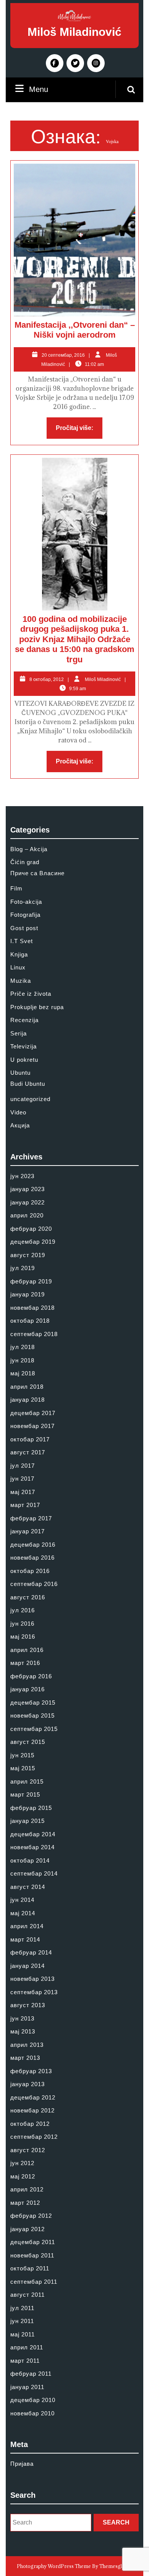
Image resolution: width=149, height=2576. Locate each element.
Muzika (21, 981)
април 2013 (27, 2045)
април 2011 (27, 2347)
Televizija (23, 1046)
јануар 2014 (28, 1966)
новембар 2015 (32, 1715)
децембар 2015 (33, 1703)
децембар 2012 (33, 2097)
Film (16, 888)
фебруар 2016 (31, 1676)
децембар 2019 (33, 1242)
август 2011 (28, 2295)
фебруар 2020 (31, 1229)
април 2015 (27, 1781)
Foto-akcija (26, 902)
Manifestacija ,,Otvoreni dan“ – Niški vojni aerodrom (75, 330)
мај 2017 (23, 1492)
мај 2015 (23, 1768)
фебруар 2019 (31, 1281)
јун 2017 (22, 1479)
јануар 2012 (28, 2229)
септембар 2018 (34, 1334)
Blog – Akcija (29, 849)
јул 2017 (23, 1466)
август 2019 (28, 1255)
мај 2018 (23, 1373)
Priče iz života (31, 994)
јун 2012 (22, 2163)
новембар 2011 (32, 2255)
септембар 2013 (34, 1992)
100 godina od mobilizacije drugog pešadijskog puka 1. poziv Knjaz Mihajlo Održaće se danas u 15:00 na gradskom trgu (75, 639)
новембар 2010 (32, 2413)
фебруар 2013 (31, 2071)
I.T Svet (22, 941)
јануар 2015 (28, 1821)
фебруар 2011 (31, 2374)
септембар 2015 (34, 1729)
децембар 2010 (33, 2400)
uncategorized (30, 1099)
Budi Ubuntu (28, 1084)
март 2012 (25, 2203)
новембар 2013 (32, 1979)
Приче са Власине (37, 873)
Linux (18, 967)
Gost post (24, 928)
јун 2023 (22, 1176)
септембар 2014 (34, 1873)
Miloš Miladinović (74, 32)
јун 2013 (22, 2018)
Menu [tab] (39, 89)
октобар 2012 (30, 2124)
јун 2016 (22, 1624)
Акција (20, 1125)
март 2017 (25, 1505)
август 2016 (28, 1597)
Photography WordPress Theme (54, 2566)
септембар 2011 (34, 2282)
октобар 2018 (30, 1321)
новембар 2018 (32, 1308)
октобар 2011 (30, 2268)
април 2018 (27, 1387)
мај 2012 (23, 2176)
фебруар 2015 (31, 1808)
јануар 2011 (27, 2387)
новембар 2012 (32, 2110)
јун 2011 (22, 2321)
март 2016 (25, 1663)
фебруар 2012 (31, 2216)
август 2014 (28, 1887)
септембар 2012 (34, 2137)
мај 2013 (23, 2031)
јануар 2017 (28, 1531)
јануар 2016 (28, 1689)
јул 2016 (23, 1610)
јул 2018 (23, 1347)
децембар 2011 (33, 2242)
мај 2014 (23, 1913)
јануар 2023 (28, 1189)
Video (18, 1112)
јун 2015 (22, 1755)
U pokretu (24, 1060)
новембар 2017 (32, 1426)
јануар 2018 (28, 1400)
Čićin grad (25, 862)
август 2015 (28, 1742)
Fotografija (25, 915)
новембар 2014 (32, 1847)
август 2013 (28, 2005)
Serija (19, 1033)
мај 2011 (23, 2334)
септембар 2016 (34, 1584)
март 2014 (25, 1939)
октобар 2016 (30, 1571)
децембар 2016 (33, 1545)
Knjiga (19, 954)
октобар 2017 (30, 1439)
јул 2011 (22, 2308)
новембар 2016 (32, 1558)
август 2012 (28, 2150)
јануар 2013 (28, 2084)
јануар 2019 (28, 1294)
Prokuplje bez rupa (37, 1007)
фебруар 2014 (31, 1952)
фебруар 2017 (31, 1518)
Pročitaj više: (79, 430)
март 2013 (25, 2058)
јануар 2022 (28, 1202)
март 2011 (25, 2361)
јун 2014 (22, 1900)
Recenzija (24, 1020)
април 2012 (27, 2189)
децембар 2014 (33, 1834)
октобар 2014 (30, 1860)
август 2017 (28, 1452)
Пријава (22, 2464)
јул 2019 (23, 1268)
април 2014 (27, 1926)
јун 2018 (22, 1360)
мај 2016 (23, 1637)
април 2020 (27, 1215)
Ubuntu (20, 1073)
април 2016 (27, 1650)
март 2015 (25, 1794)
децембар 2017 (33, 1413)
